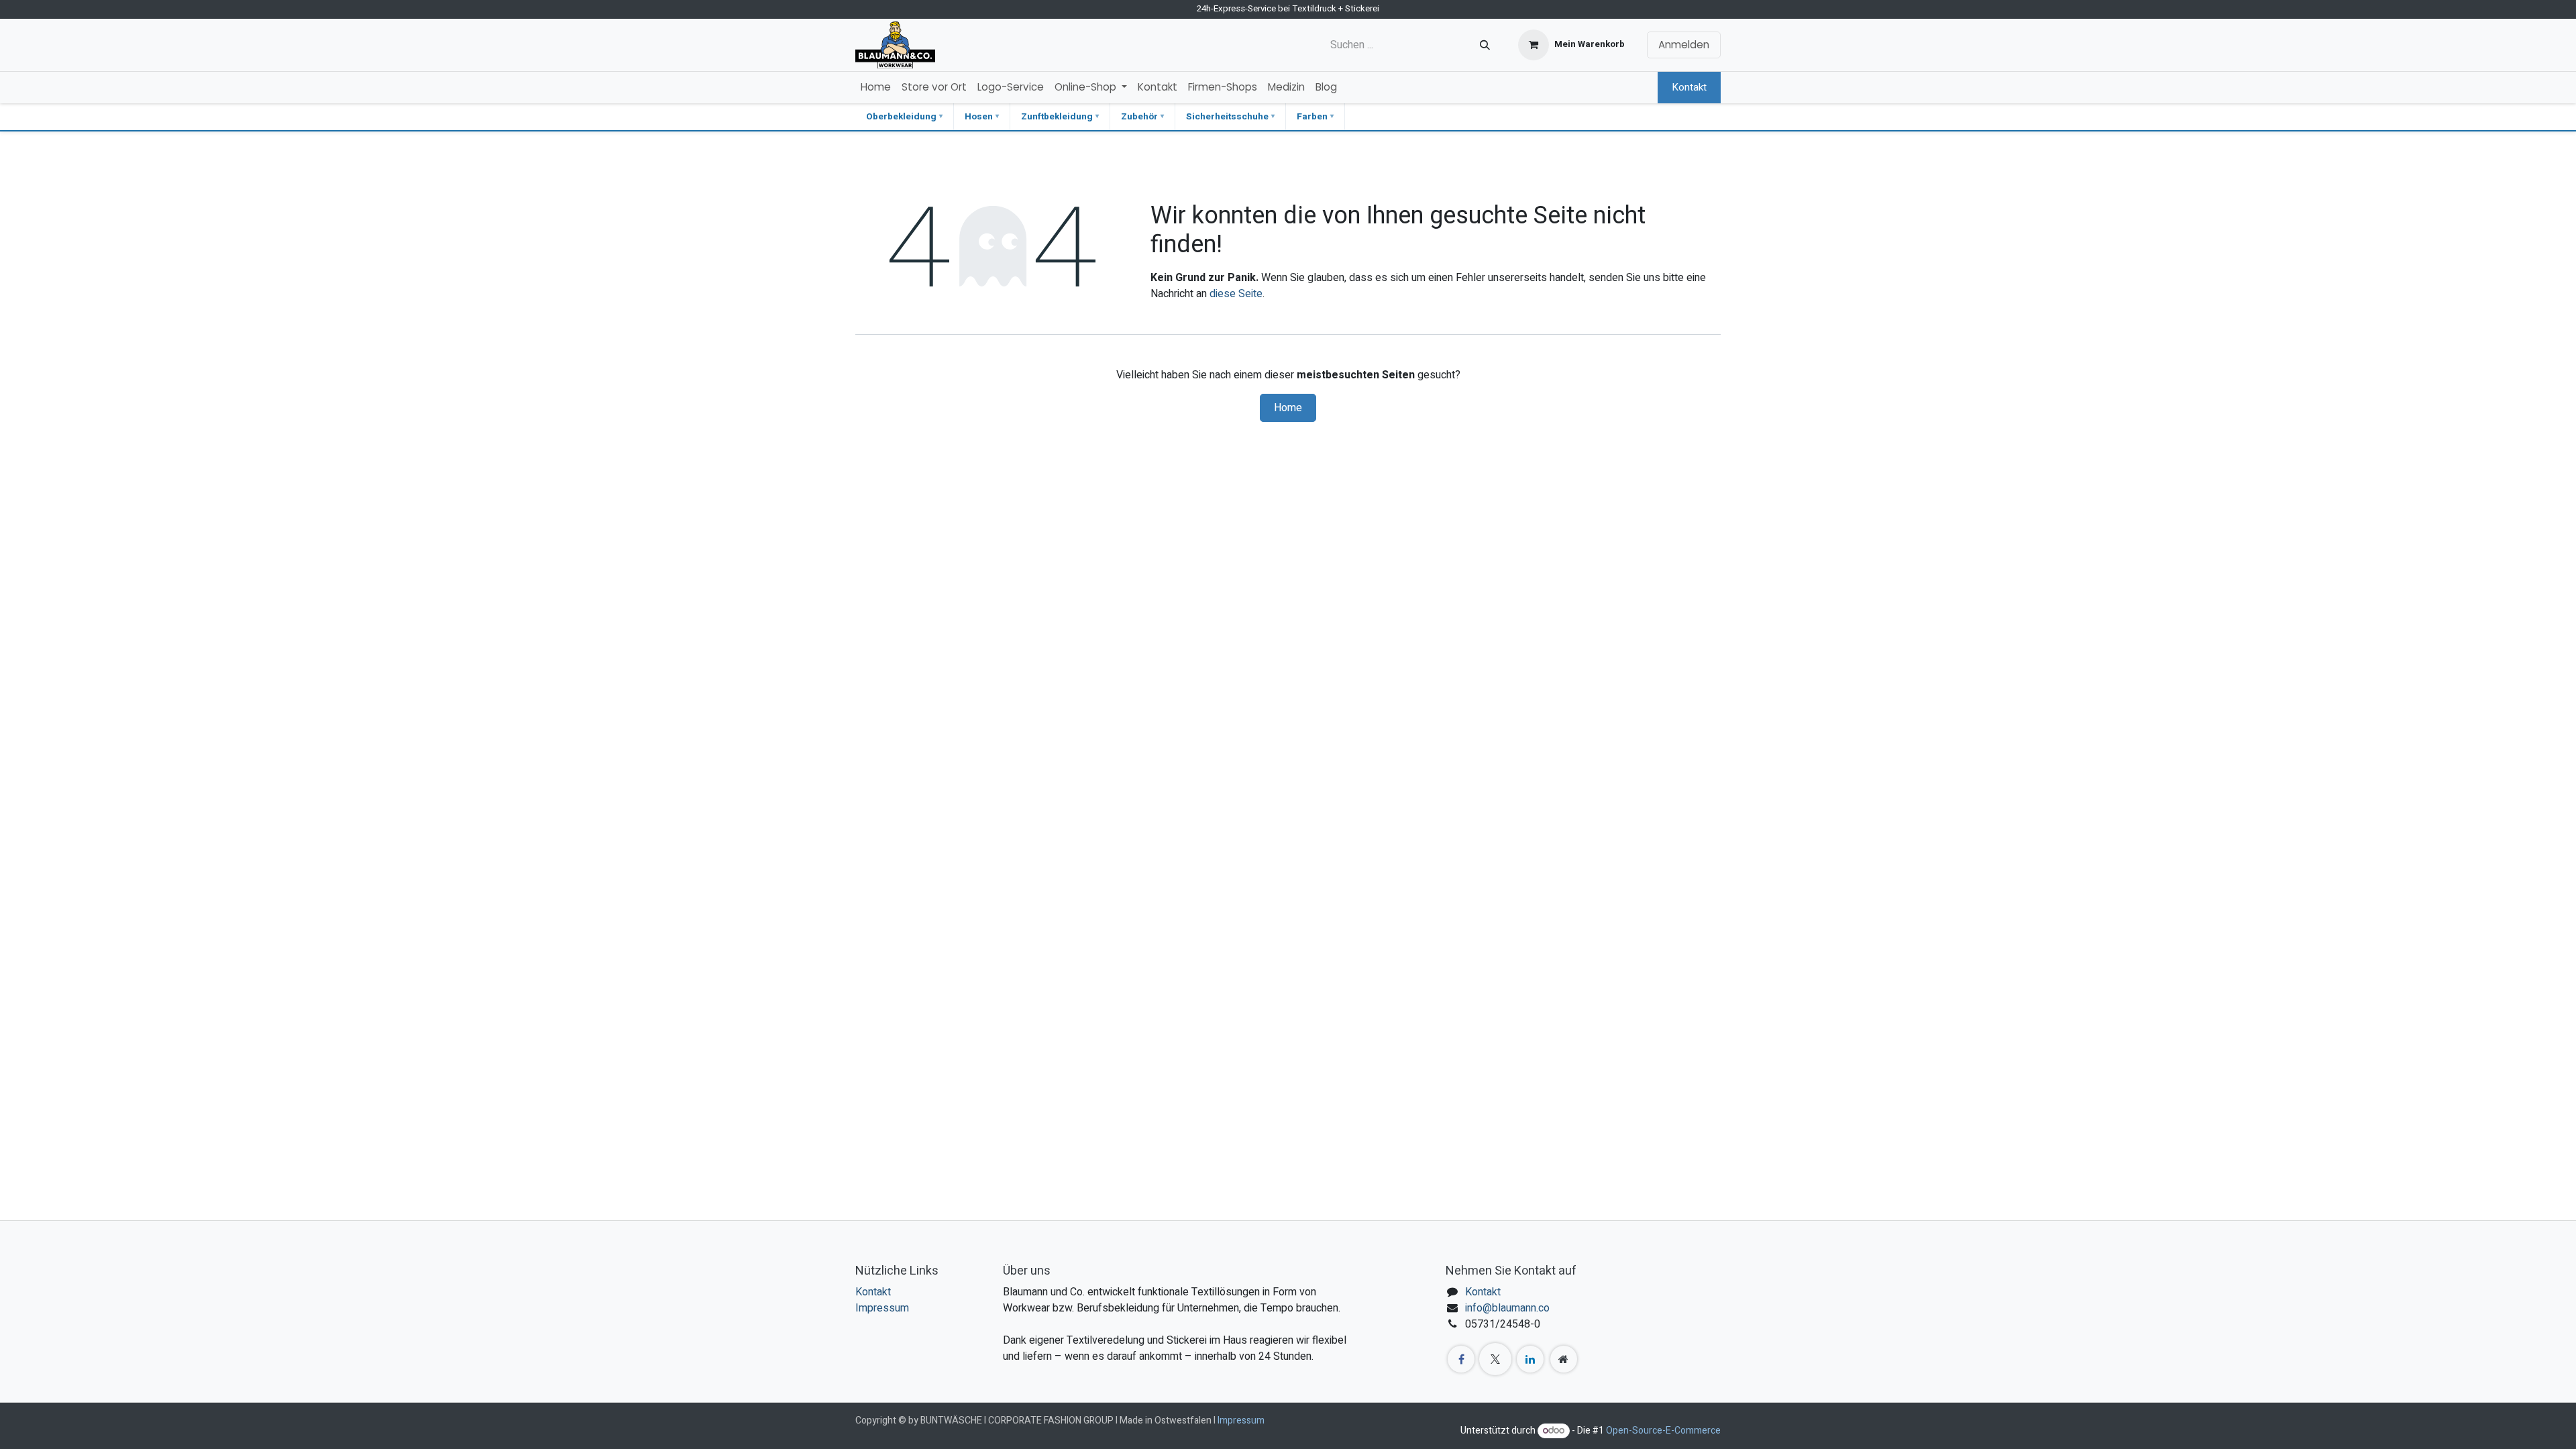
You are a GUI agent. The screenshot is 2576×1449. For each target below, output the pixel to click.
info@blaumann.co (1507, 1308)
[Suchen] (1485, 45)
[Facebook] (1461, 1359)
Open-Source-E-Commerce (1663, 1431)
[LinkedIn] (1530, 1359)
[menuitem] (876, 88)
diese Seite (1236, 294)
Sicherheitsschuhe (1227, 117)
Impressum (882, 1308)
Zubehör (1139, 117)
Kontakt (1689, 87)
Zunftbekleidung (1057, 117)
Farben (1312, 117)
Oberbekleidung (901, 117)
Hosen (979, 117)
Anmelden (1684, 45)
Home (1288, 408)
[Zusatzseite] (1564, 1359)
